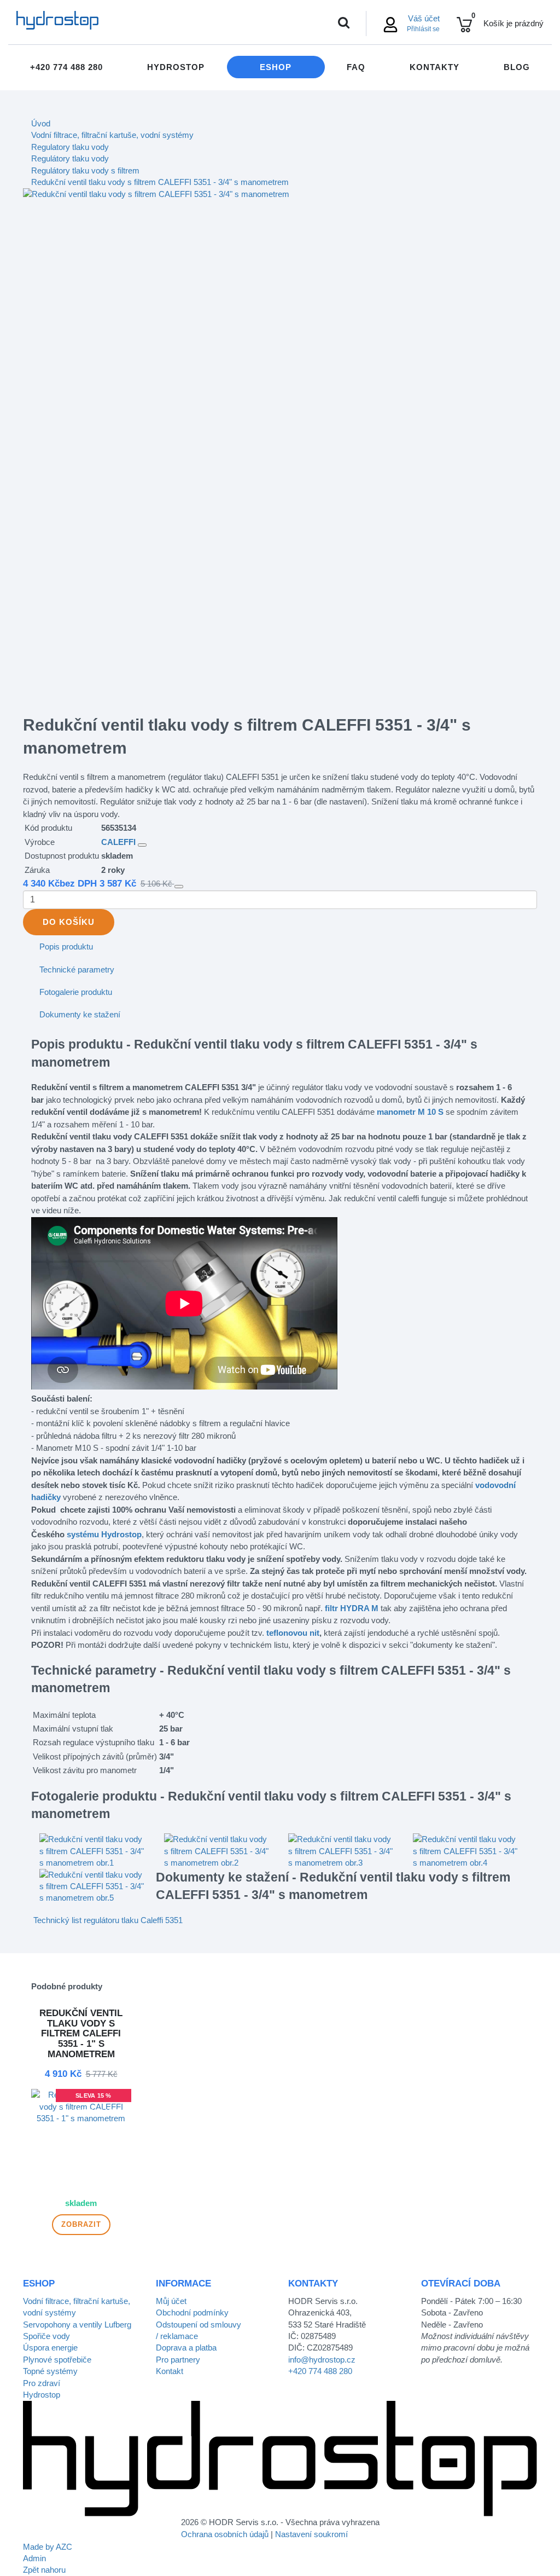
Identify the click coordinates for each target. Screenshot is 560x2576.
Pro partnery (178, 2360)
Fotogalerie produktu (76, 992)
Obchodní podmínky (192, 2312)
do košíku (69, 922)
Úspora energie (50, 2348)
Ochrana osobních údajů (225, 2534)
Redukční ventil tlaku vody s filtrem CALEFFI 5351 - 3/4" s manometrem (160, 182)
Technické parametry (77, 969)
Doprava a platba (186, 2348)
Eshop (276, 67)
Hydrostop (176, 67)
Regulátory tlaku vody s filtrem (85, 170)
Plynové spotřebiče (57, 2360)
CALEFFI (118, 842)
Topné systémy (50, 2371)
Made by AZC (48, 2547)
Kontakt (170, 2371)
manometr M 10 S (410, 1112)
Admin (34, 2558)
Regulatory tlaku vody (70, 147)
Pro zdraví (42, 2383)
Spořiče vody (46, 2336)
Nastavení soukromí (311, 2534)
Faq (356, 67)
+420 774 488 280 (66, 67)
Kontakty (434, 67)
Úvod (41, 123)
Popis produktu (66, 947)
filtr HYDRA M (352, 1608)
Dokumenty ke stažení (80, 1014)
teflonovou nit (293, 1633)
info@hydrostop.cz (322, 2360)
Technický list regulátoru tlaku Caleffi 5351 (108, 1920)
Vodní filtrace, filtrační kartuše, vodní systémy (112, 135)
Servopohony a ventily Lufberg (77, 2325)
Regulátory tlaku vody (70, 158)
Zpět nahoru (44, 2570)
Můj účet (171, 2301)
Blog (517, 67)
